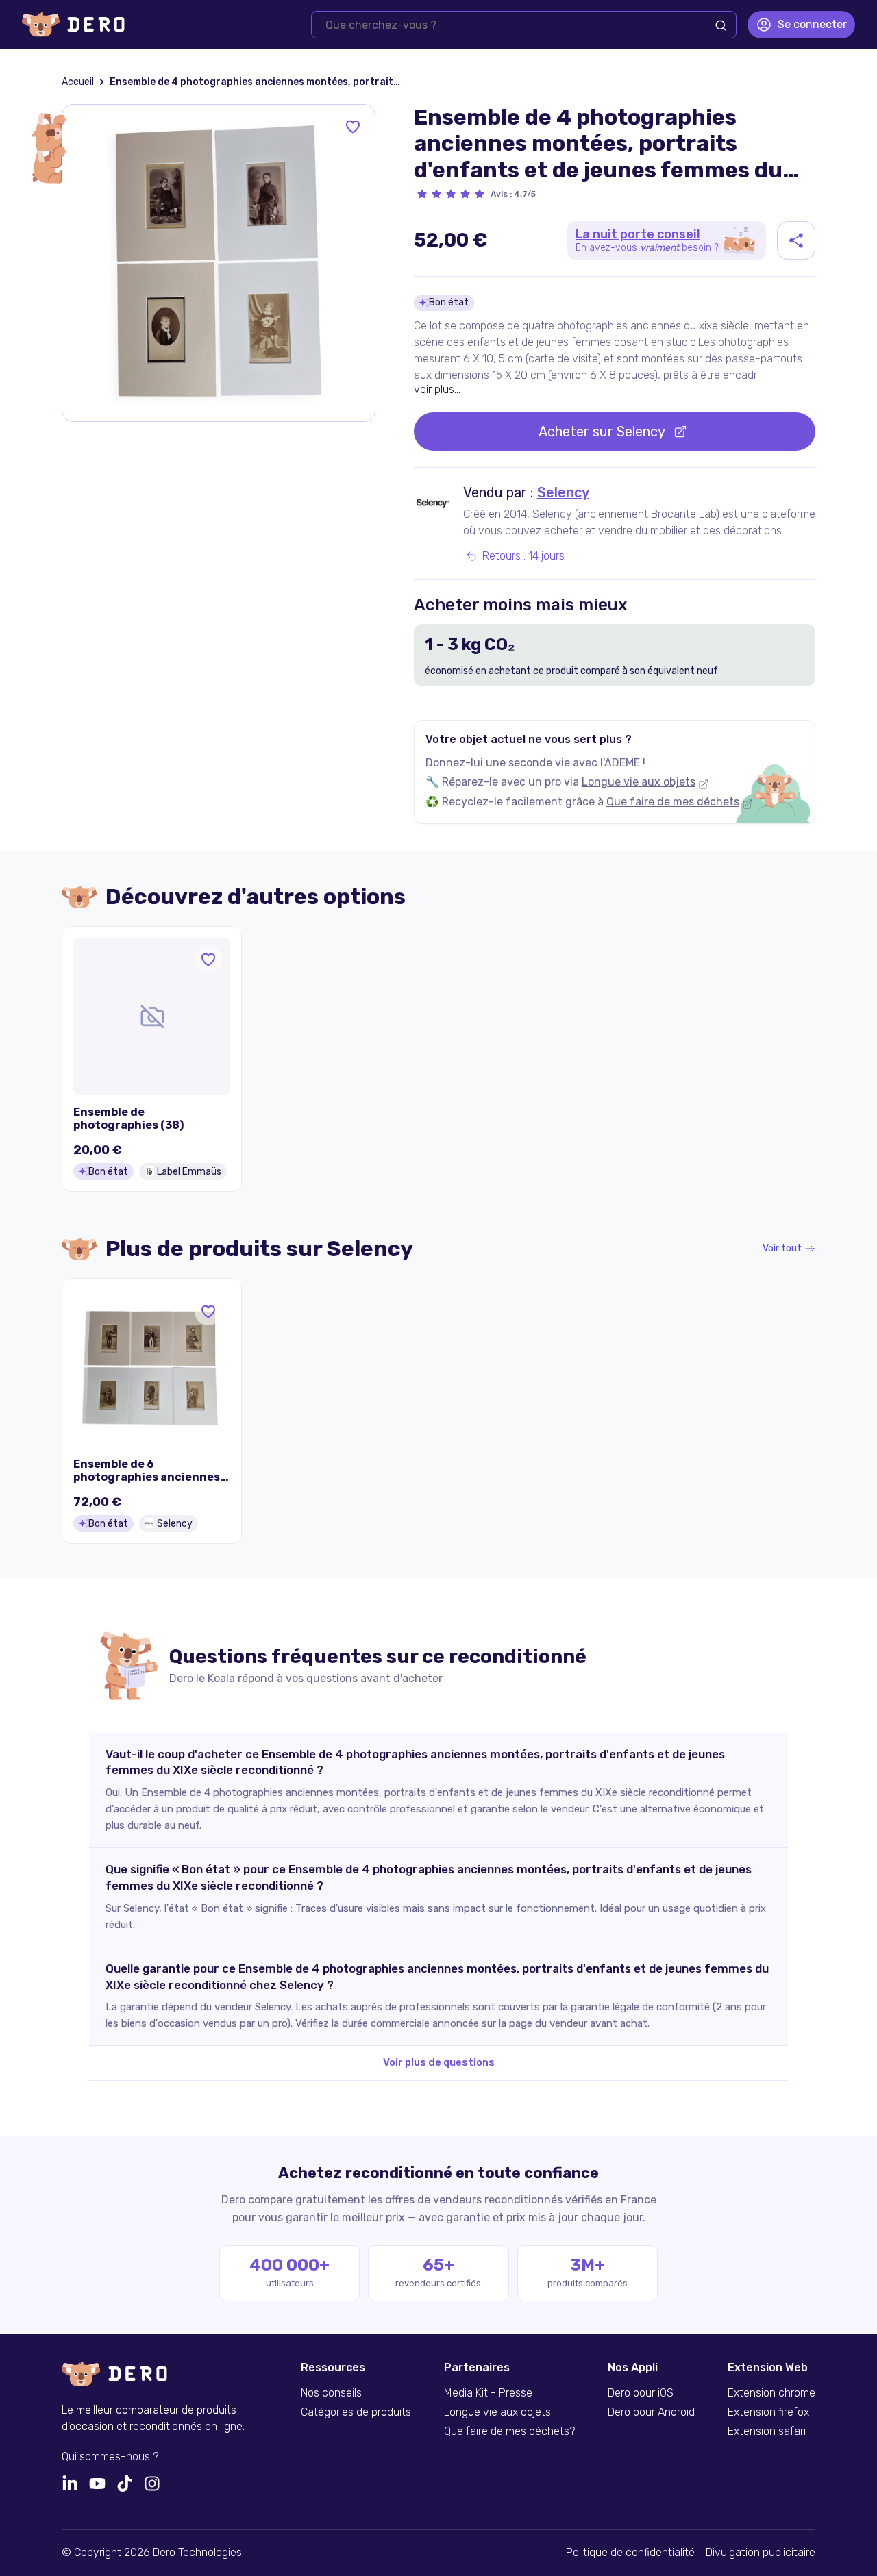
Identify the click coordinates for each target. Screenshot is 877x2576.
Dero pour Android (651, 2412)
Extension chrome (771, 2393)
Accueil (78, 82)
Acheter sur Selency (602, 432)
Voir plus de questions (439, 2062)
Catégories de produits (356, 2412)
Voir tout (782, 1249)
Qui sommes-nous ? (110, 2457)
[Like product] (353, 127)
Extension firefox (768, 2412)
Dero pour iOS (641, 2393)
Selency (563, 492)
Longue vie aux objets (639, 782)
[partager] (796, 240)
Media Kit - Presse (488, 2393)
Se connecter (812, 24)
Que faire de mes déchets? (509, 2431)
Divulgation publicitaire (761, 2553)
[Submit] (721, 25)
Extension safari (767, 2431)
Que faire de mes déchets (673, 802)
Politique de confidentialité (630, 2553)
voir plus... (437, 389)
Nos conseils (331, 2393)
